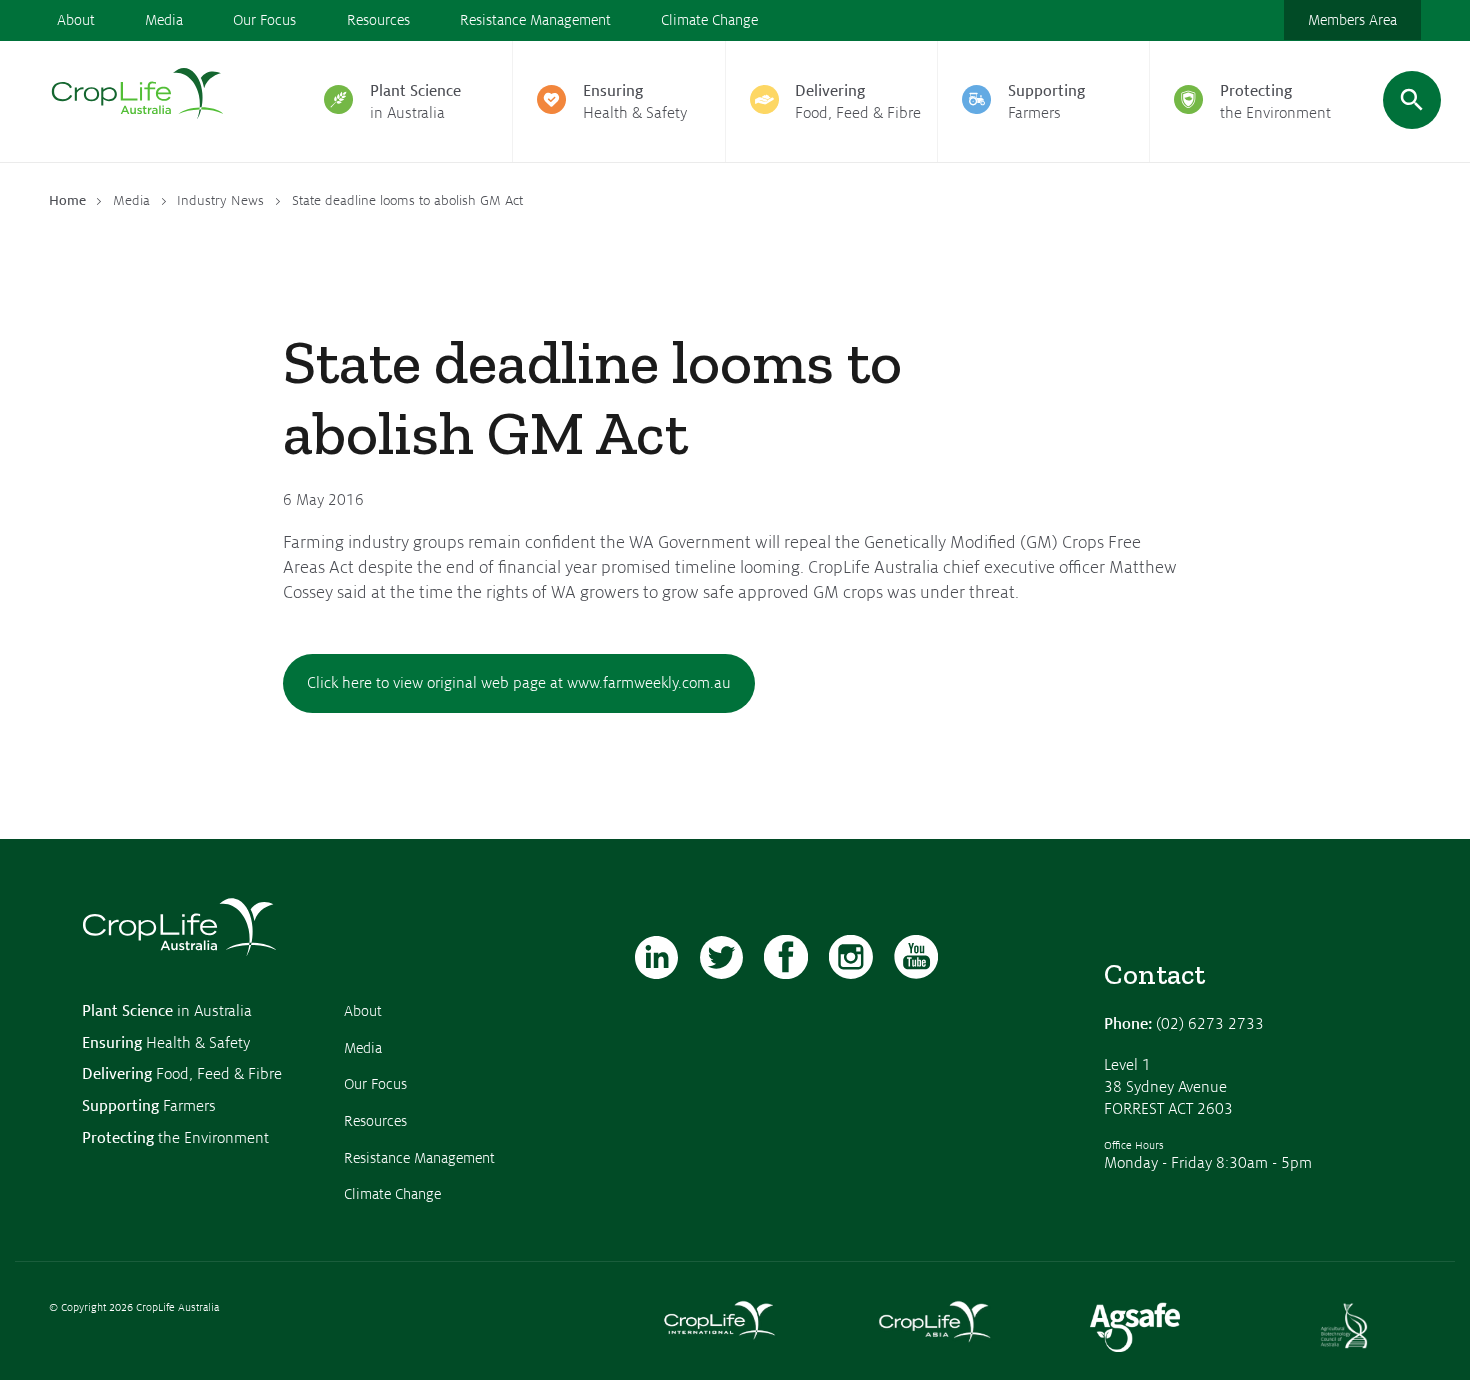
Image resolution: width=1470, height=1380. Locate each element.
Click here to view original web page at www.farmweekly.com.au (519, 683)
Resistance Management (535, 20)
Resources (378, 20)
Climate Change (709, 20)
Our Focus (264, 20)
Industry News (220, 200)
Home (67, 200)
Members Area (1352, 20)
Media (164, 20)
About (76, 20)
